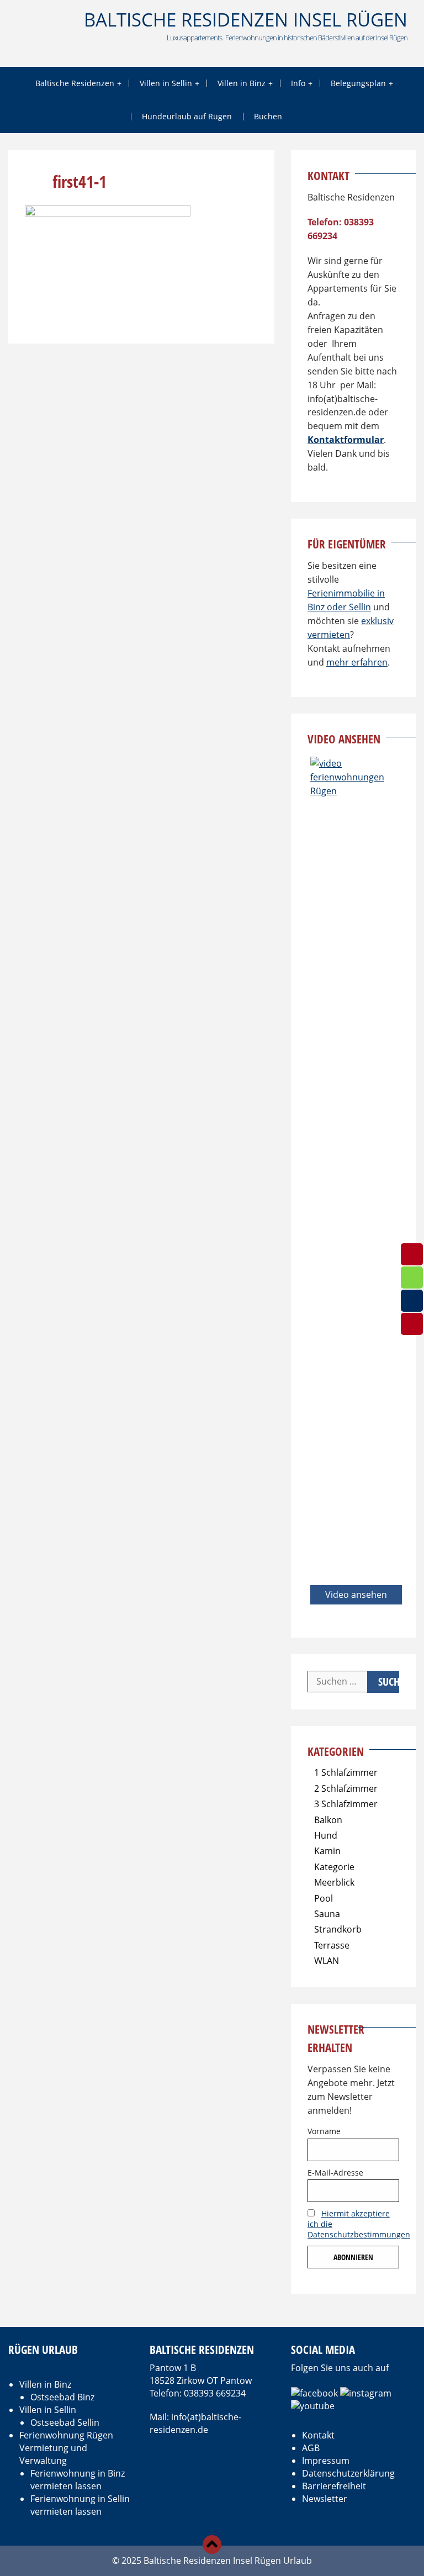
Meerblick (334, 1882)
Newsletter (325, 2499)
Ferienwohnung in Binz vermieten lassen (78, 2480)
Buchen (268, 116)
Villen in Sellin (166, 83)
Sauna (327, 1914)
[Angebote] (412, 1254)
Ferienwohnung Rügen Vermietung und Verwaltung (66, 2448)
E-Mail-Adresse (335, 2173)
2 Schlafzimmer (346, 1788)
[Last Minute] (412, 1278)
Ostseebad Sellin (65, 2422)
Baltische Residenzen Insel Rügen (246, 20)
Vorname (324, 2131)
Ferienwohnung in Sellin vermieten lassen (80, 2505)
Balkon (328, 1820)
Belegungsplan (358, 83)
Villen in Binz (242, 83)
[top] (212, 2545)
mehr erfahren (357, 662)
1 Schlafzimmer (346, 1772)
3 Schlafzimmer (346, 1804)
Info (298, 83)
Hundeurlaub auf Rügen (187, 116)
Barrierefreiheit (334, 2486)
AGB (311, 2448)
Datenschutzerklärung (348, 2473)
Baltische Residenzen (75, 83)
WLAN (327, 1961)
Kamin (327, 1851)
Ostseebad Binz (62, 2397)
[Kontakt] (412, 1301)
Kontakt (318, 2435)
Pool (324, 1898)
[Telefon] (412, 1324)
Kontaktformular (346, 440)
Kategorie (334, 1867)
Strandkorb (338, 1929)
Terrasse (332, 1945)
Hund (326, 1835)
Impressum (326, 2461)
